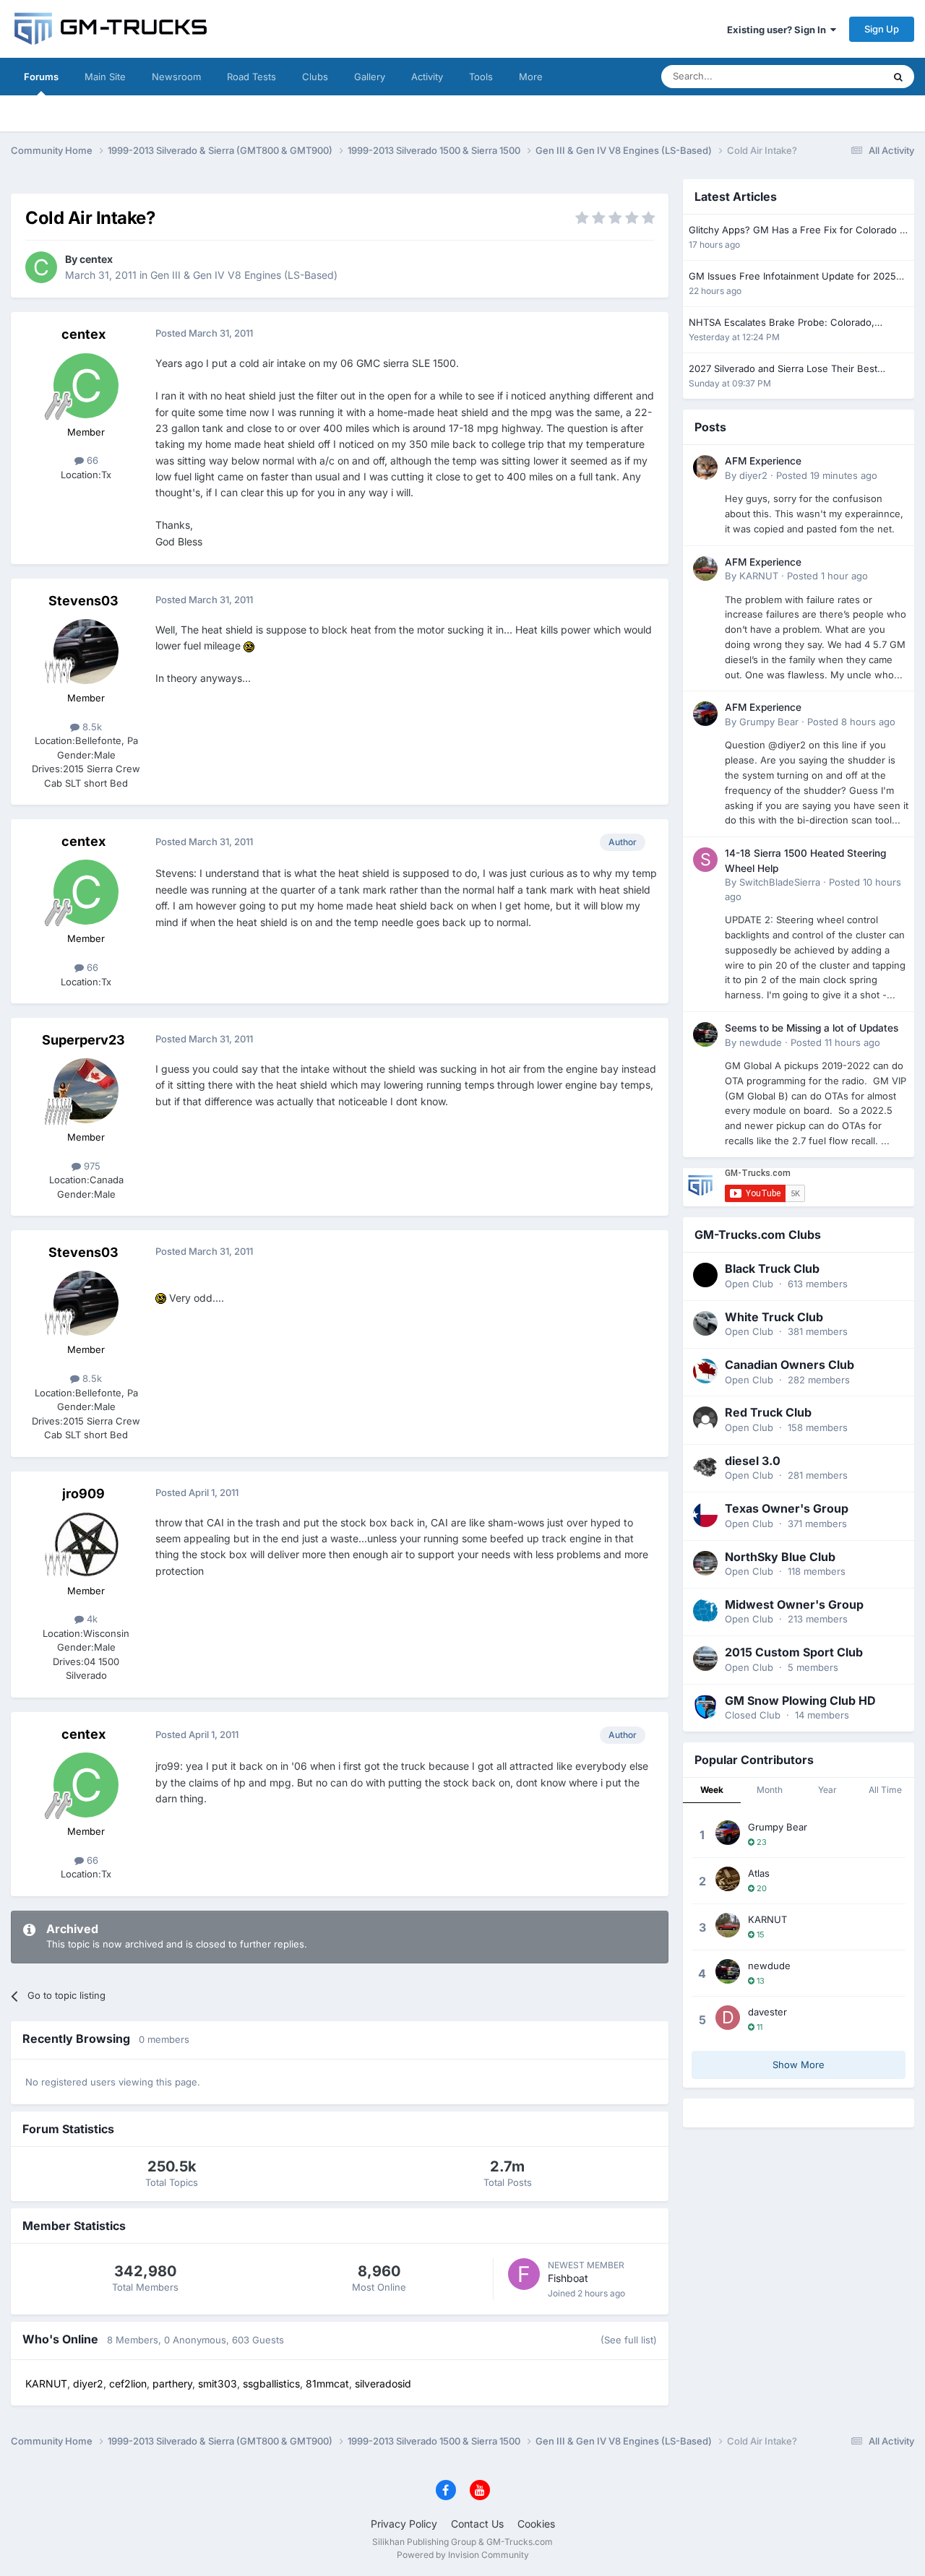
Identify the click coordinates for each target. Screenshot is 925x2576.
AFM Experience (763, 461)
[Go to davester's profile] (728, 2018)
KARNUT (759, 576)
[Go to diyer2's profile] (705, 467)
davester (767, 2012)
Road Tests (251, 77)
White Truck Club (774, 1317)
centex (96, 259)
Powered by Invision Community (463, 2555)
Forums (41, 77)
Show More (799, 2065)
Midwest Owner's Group (794, 1604)
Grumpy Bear (769, 722)
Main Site (105, 77)
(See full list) (629, 2340)
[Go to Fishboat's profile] (524, 2274)
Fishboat (568, 2278)
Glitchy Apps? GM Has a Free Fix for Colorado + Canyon (797, 231)
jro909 (83, 1494)
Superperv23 (83, 1040)
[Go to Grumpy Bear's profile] (705, 714)
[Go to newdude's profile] (705, 1034)
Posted (827, 475)
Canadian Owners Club (790, 1365)
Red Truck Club (768, 1412)
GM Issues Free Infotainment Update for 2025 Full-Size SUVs (792, 277)
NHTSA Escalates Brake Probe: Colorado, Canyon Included (782, 323)
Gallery (370, 77)
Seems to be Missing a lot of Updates (812, 1028)
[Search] (898, 77)
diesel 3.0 (753, 1461)
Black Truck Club (772, 1268)
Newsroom (176, 77)
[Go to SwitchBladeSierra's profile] (705, 860)
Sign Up (882, 29)
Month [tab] (770, 1790)
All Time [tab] (885, 1790)
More (531, 77)
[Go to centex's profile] (41, 267)
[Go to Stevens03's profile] (86, 652)
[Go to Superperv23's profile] (86, 1091)
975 (91, 1166)
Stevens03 (83, 601)
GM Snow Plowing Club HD (800, 1700)
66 (91, 460)
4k (91, 1619)
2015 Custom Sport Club (794, 1652)
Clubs (315, 77)
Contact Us (477, 2524)
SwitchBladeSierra (780, 882)
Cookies (536, 2524)
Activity (427, 77)
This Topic (842, 76)
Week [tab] (712, 1790)
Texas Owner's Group (787, 1508)
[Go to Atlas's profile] (728, 1879)
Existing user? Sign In (779, 30)
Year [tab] (827, 1790)
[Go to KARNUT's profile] (705, 569)
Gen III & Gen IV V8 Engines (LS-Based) (244, 275)
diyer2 (753, 475)
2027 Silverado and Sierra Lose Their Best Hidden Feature (783, 369)
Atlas (759, 1873)
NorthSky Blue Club (780, 1557)
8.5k (91, 727)
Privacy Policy (404, 2524)
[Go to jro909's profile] (86, 1544)
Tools (481, 77)
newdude (761, 1042)
